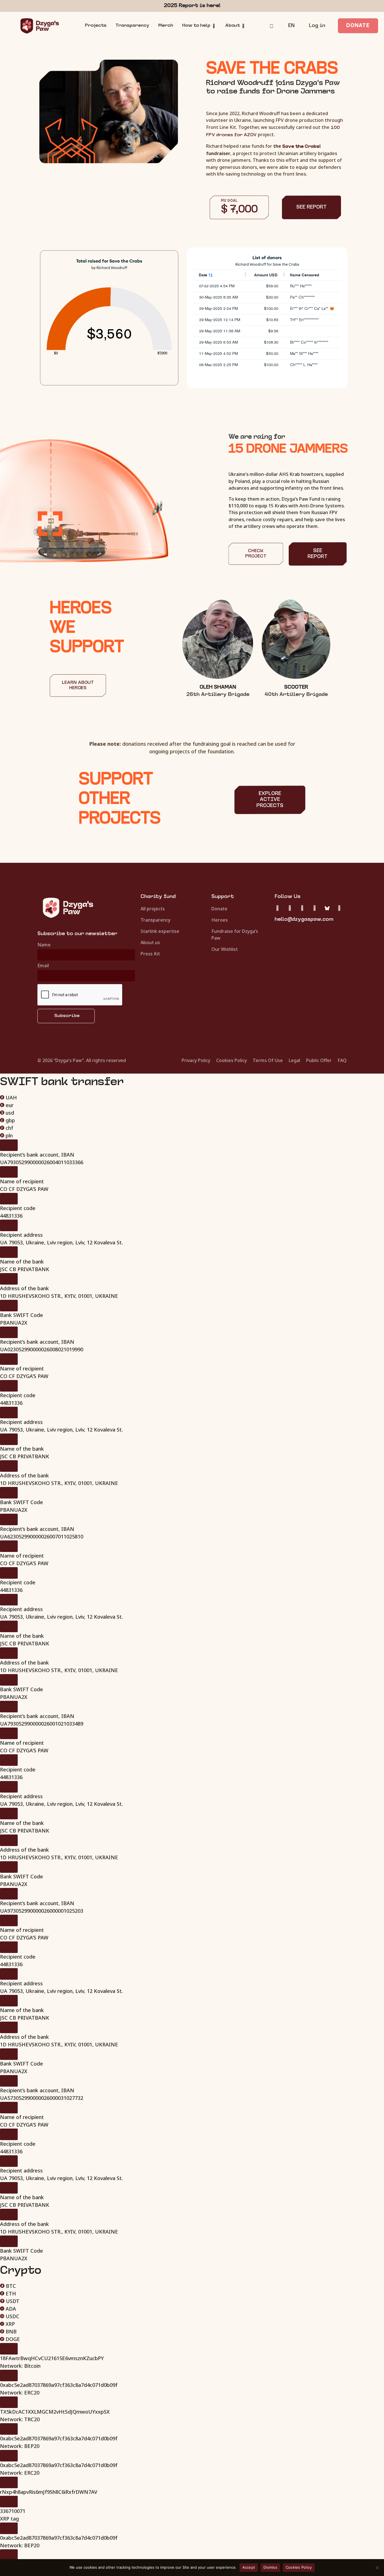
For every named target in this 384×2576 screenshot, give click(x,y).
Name (44, 945)
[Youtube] (339, 908)
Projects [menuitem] (96, 26)
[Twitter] (277, 908)
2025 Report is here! (192, 6)
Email (43, 966)
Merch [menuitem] (166, 26)
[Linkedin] (315, 908)
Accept (249, 2567)
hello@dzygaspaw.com (304, 919)
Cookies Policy (299, 2567)
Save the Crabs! (301, 147)
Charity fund (158, 897)
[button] (214, 26)
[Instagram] (290, 908)
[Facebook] (302, 908)
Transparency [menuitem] (132, 26)
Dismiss (270, 2567)
